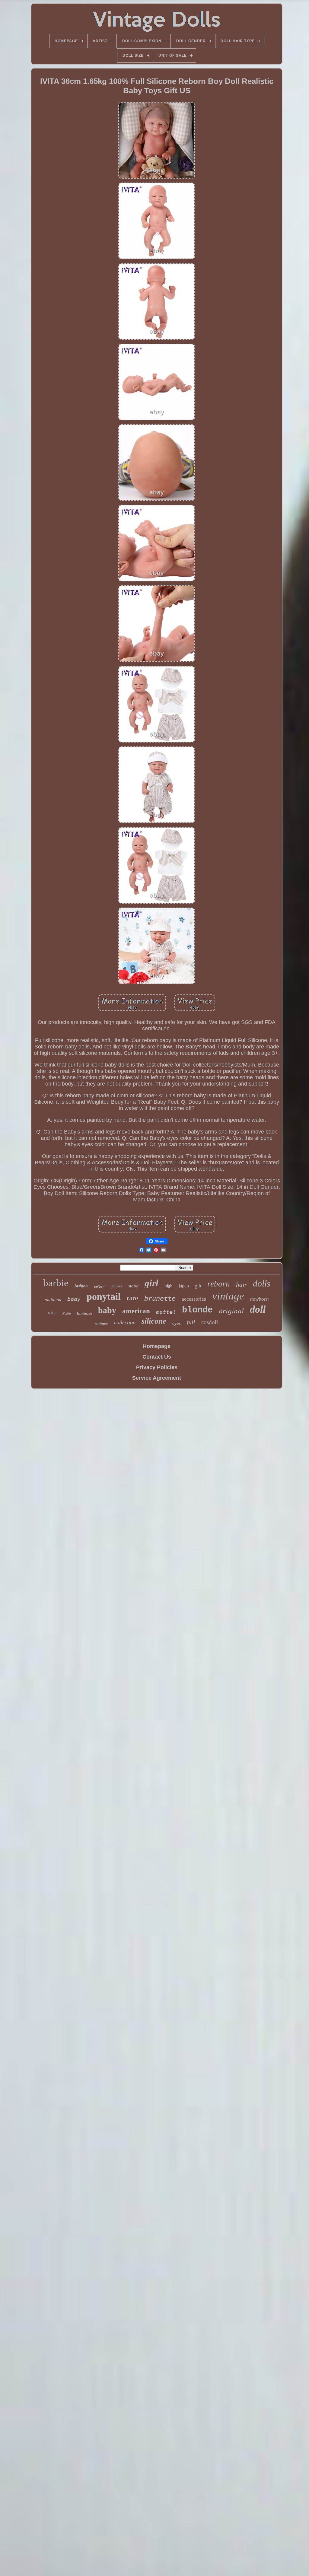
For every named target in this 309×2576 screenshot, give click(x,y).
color (99, 1287)
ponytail (104, 1296)
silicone (154, 1321)
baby (107, 1310)
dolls (262, 1283)
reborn (219, 1284)
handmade (84, 1313)
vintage (228, 1296)
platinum (53, 1299)
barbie (56, 1283)
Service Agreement (157, 1378)
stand (133, 1286)
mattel (166, 1312)
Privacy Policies (157, 1367)
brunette (160, 1298)
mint (52, 1313)
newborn (260, 1299)
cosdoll (210, 1322)
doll (258, 1309)
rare (132, 1298)
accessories (194, 1299)
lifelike (67, 1313)
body (74, 1299)
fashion (81, 1286)
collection (125, 1322)
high (169, 1286)
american (136, 1311)
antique (102, 1323)
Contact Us (157, 1357)
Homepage (157, 1346)
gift (198, 1285)
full (191, 1322)
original (231, 1311)
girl (151, 1283)
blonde (197, 1310)
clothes (116, 1286)
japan (184, 1286)
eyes (177, 1324)
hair (241, 1285)
